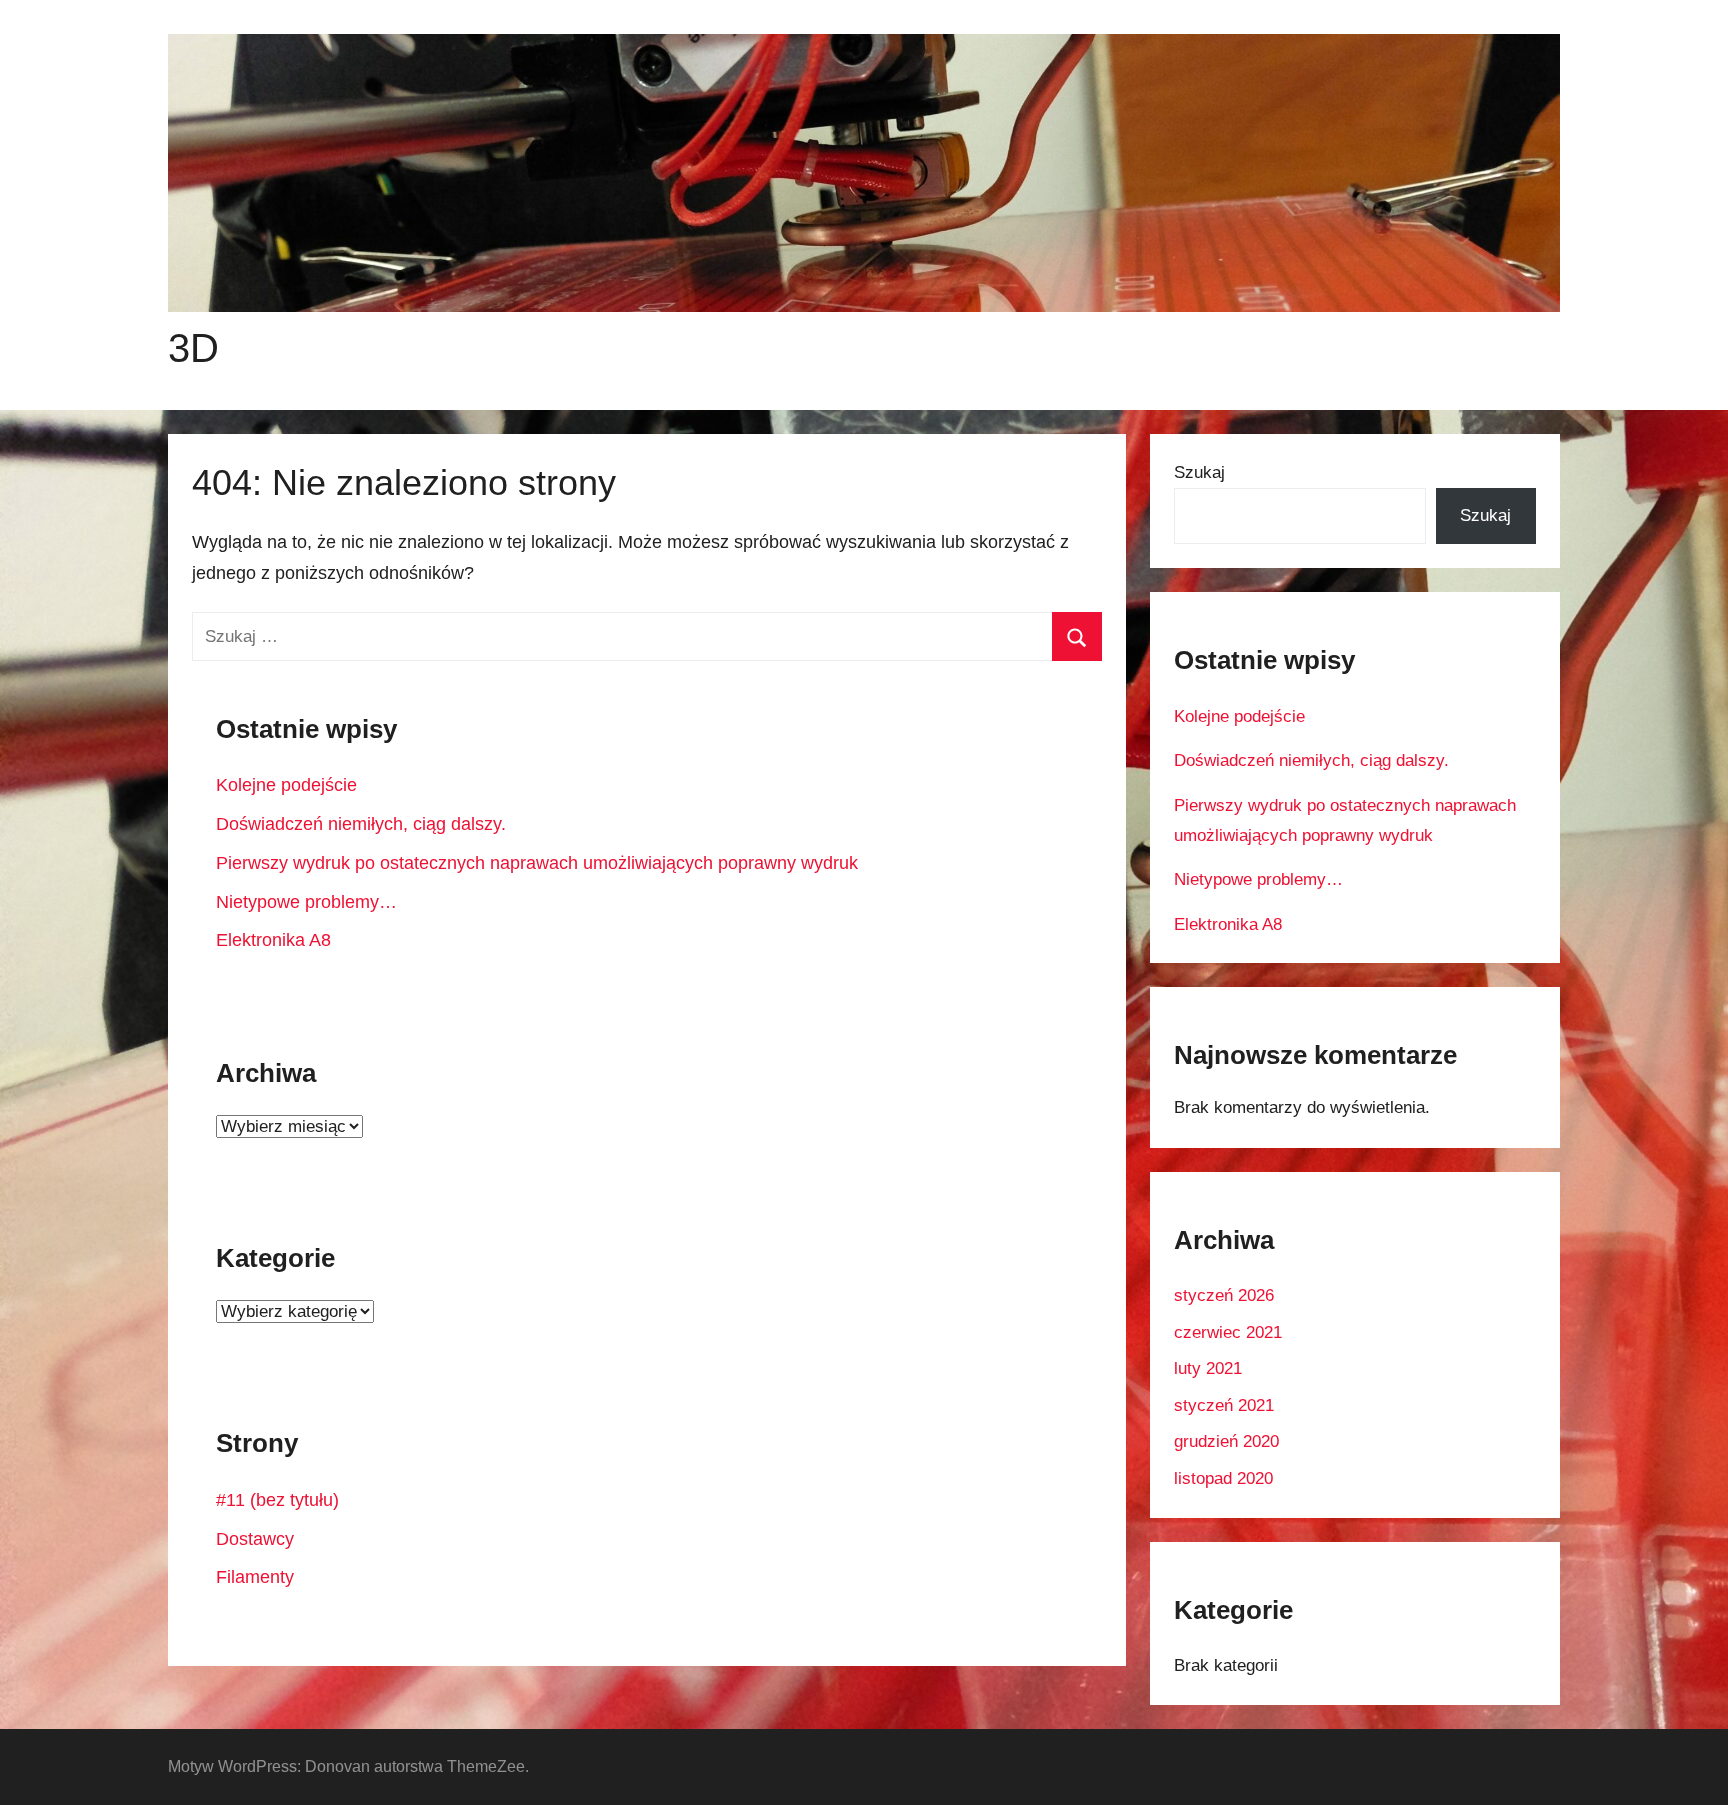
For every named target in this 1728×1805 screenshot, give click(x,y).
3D (193, 348)
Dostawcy (255, 1539)
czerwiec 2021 (1228, 1332)
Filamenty (255, 1577)
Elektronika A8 (273, 940)
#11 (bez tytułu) (277, 1500)
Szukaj (1199, 472)
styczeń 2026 (1224, 1295)
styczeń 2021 (1224, 1405)
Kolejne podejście (286, 785)
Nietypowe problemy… (306, 902)
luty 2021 (1208, 1368)
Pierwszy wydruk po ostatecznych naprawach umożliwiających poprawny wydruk (537, 863)
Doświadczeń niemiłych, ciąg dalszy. (361, 824)
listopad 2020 (1223, 1478)
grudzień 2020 (1226, 1441)
